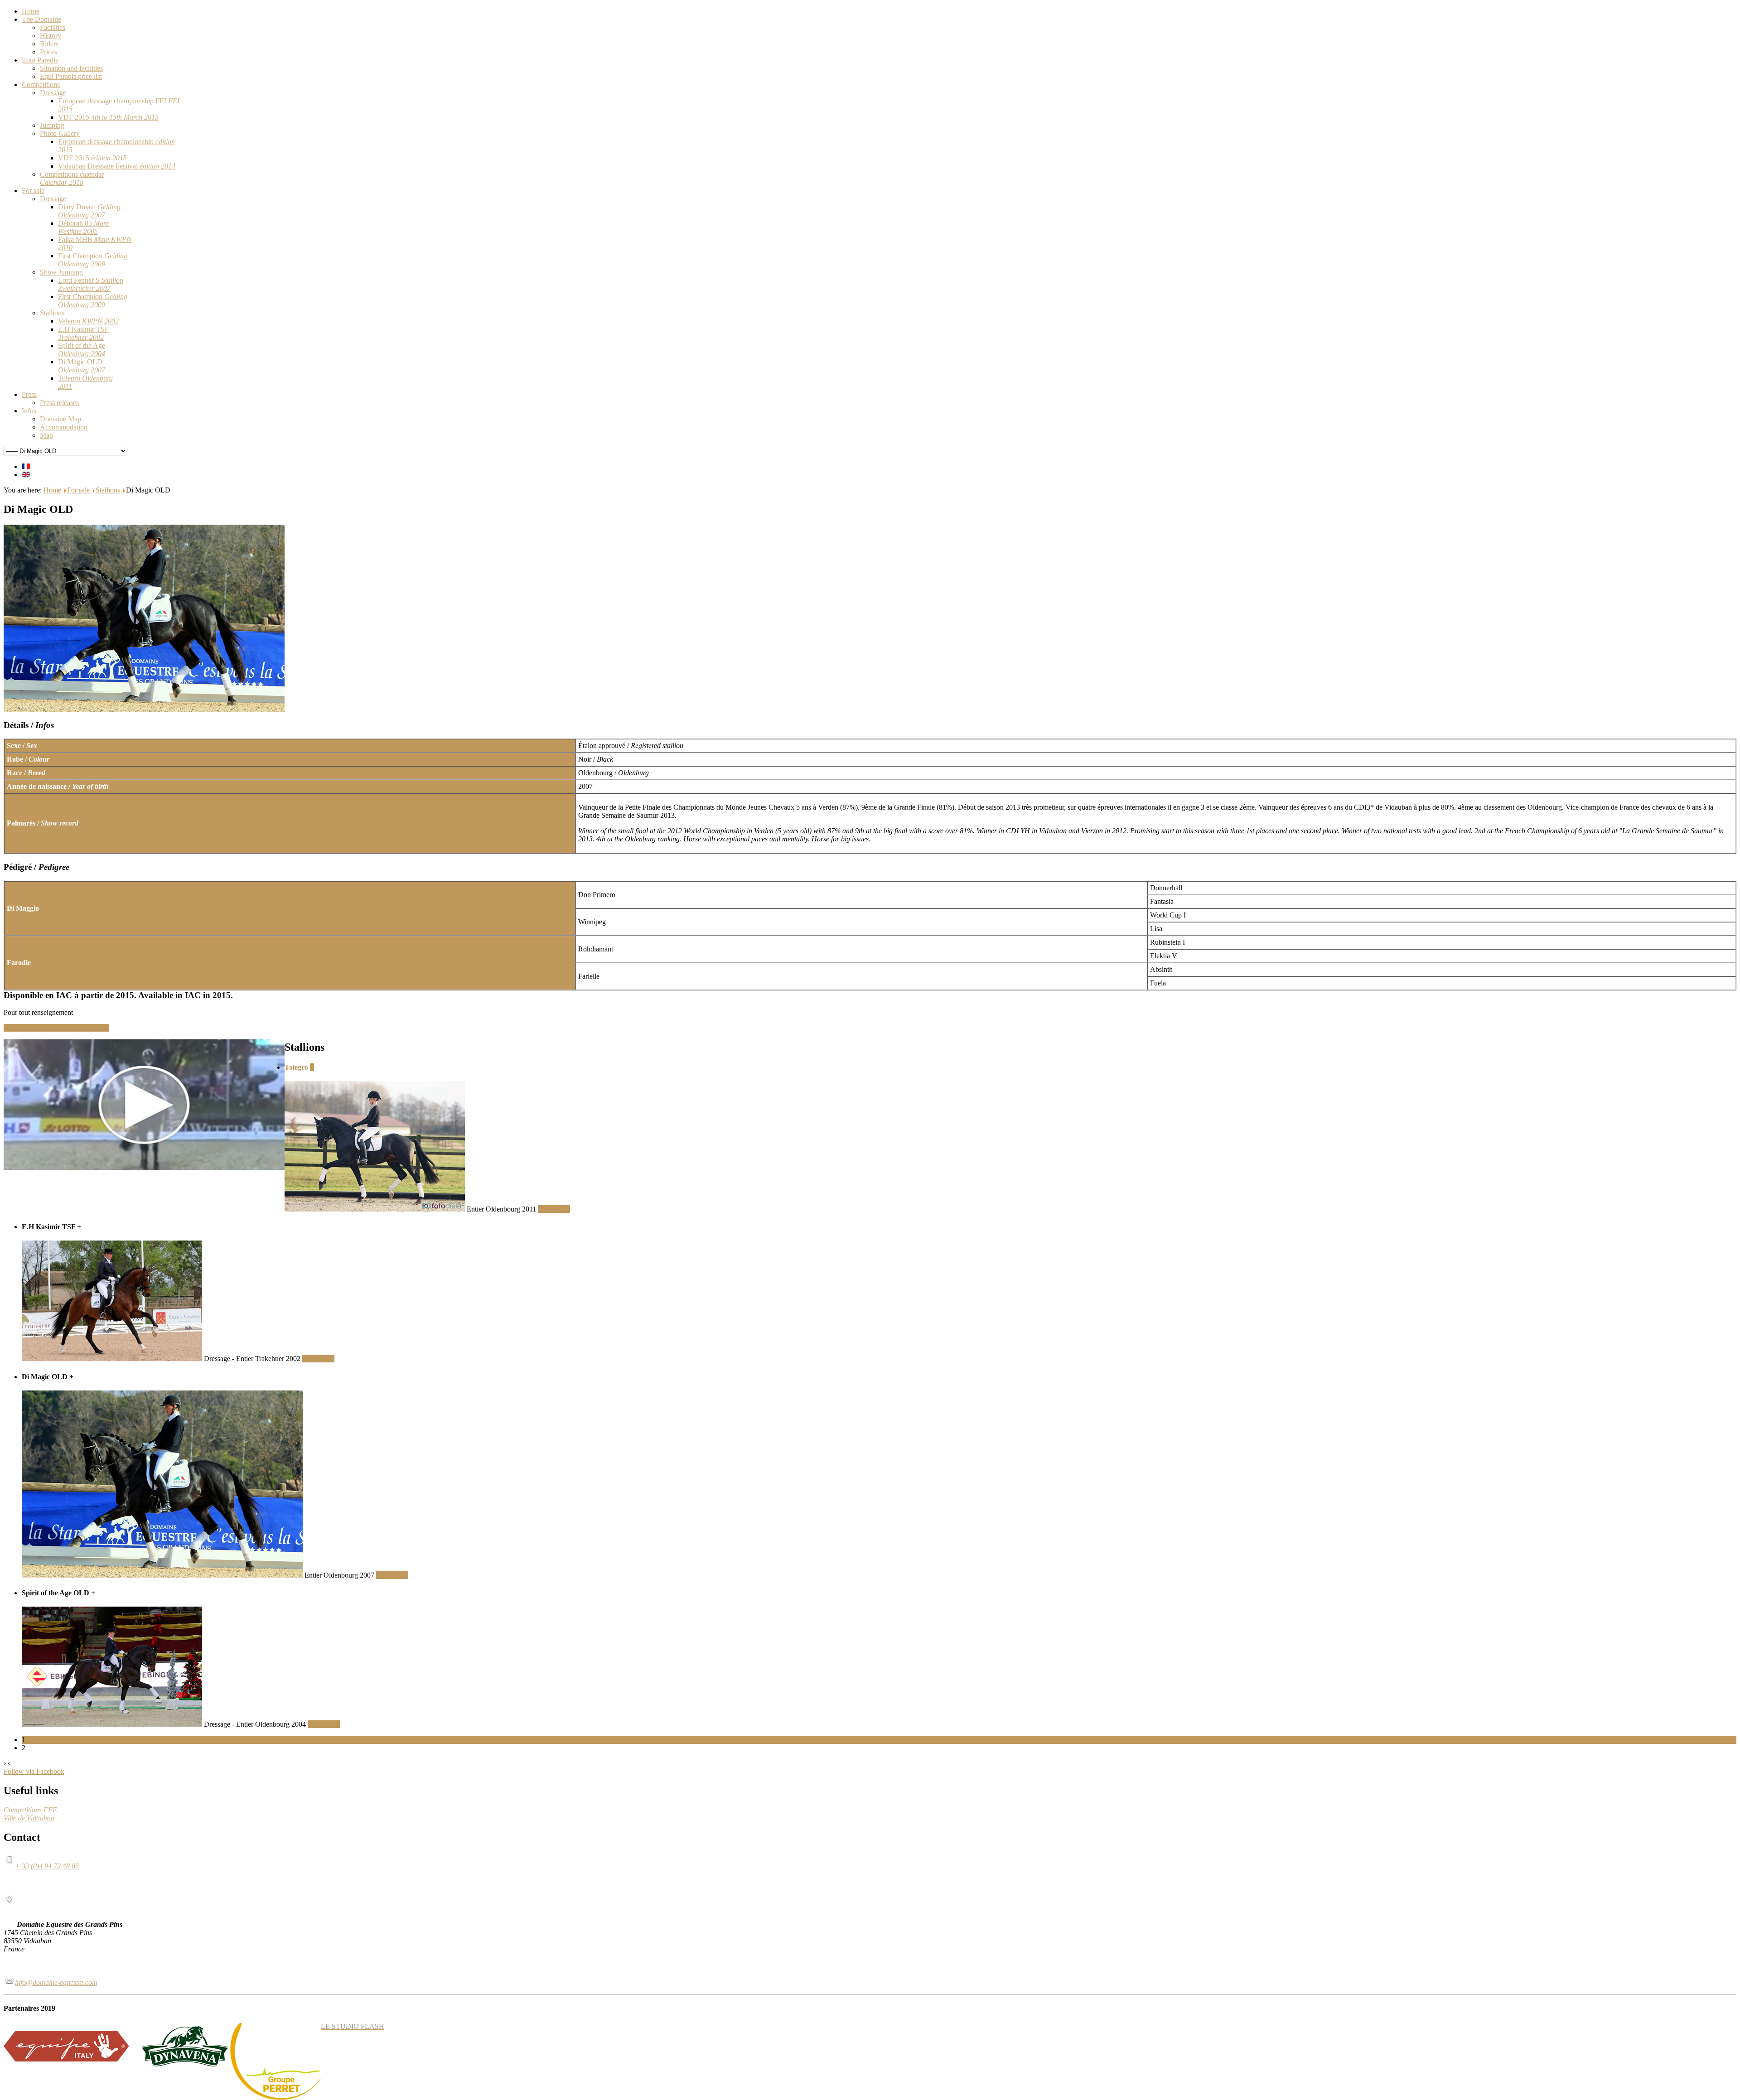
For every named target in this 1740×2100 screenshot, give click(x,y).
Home (52, 490)
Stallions (108, 490)
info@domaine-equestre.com (56, 1982)
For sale (78, 490)
